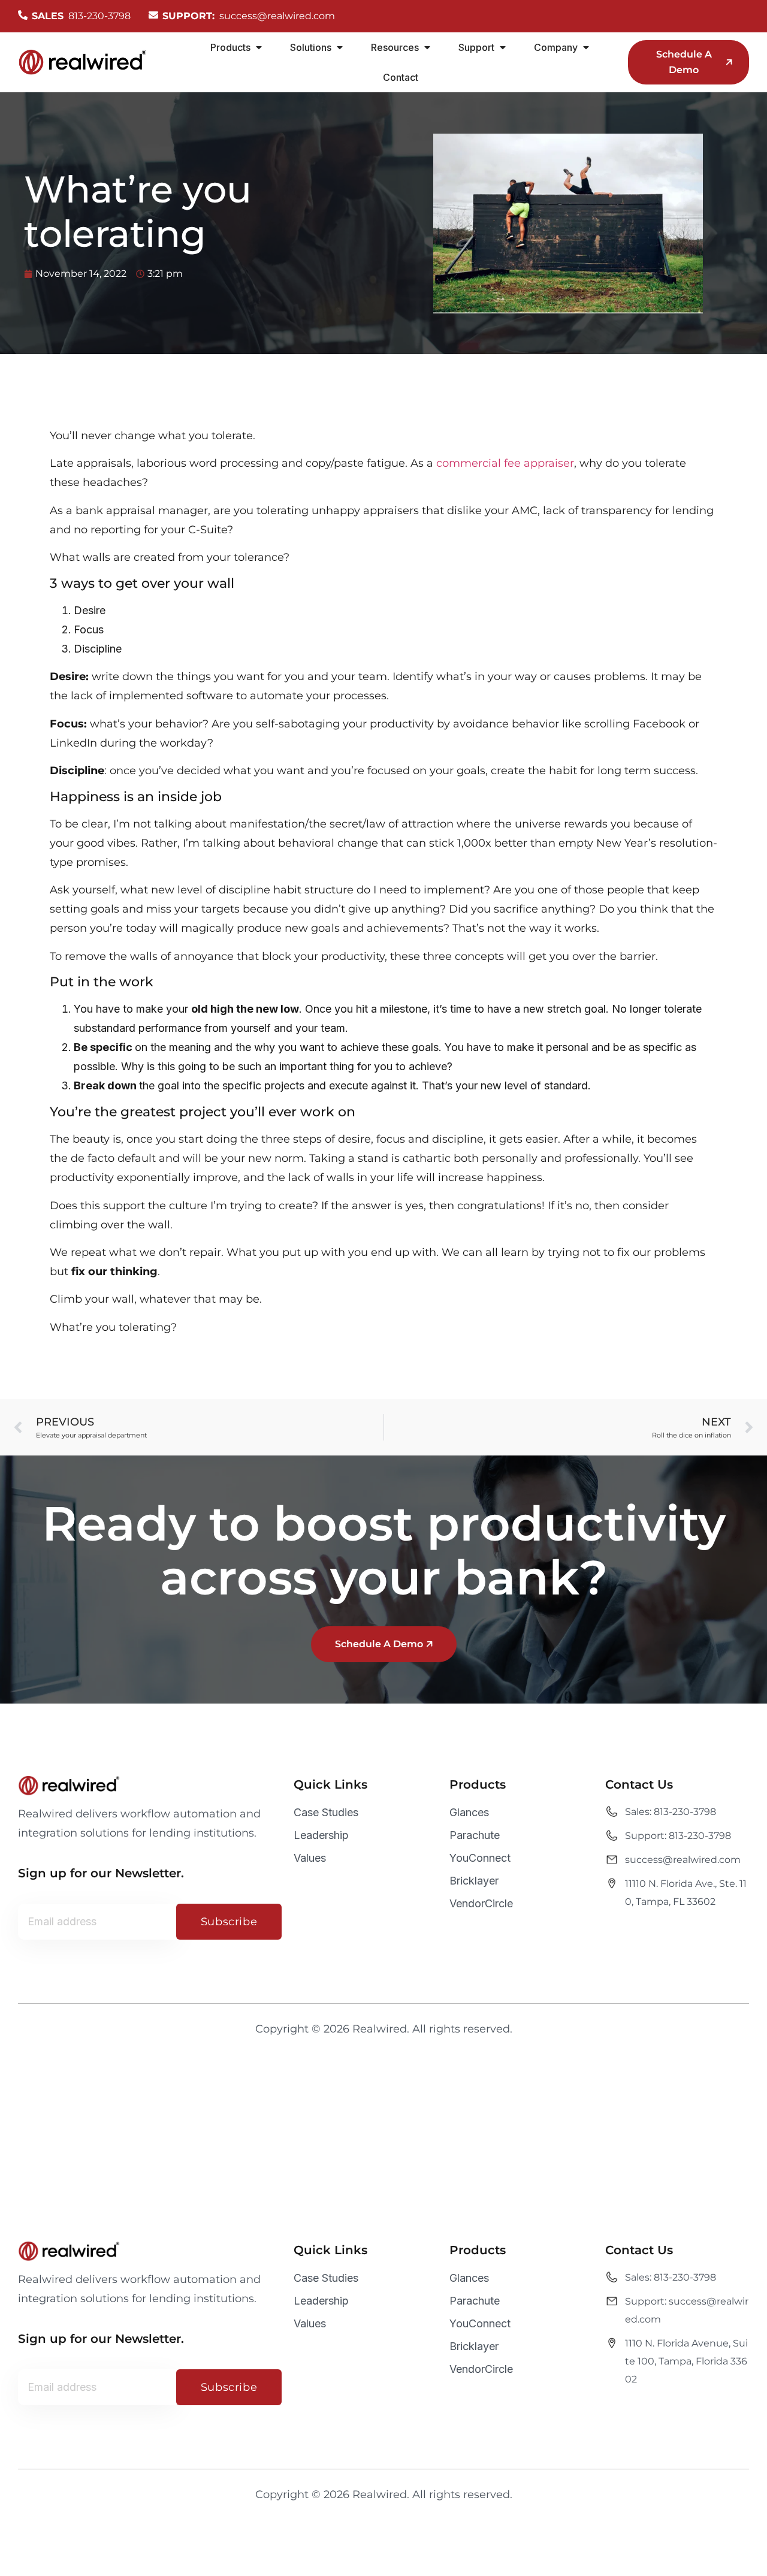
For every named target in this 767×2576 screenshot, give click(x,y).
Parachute (475, 1835)
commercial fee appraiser (505, 463)
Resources (395, 47)
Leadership (321, 1835)
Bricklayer (474, 1881)
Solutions (311, 47)
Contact (401, 77)
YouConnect (480, 1858)
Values (310, 1858)
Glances (469, 1812)
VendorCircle (481, 1903)
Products (230, 47)
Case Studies (326, 1812)
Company (556, 47)
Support (476, 47)
